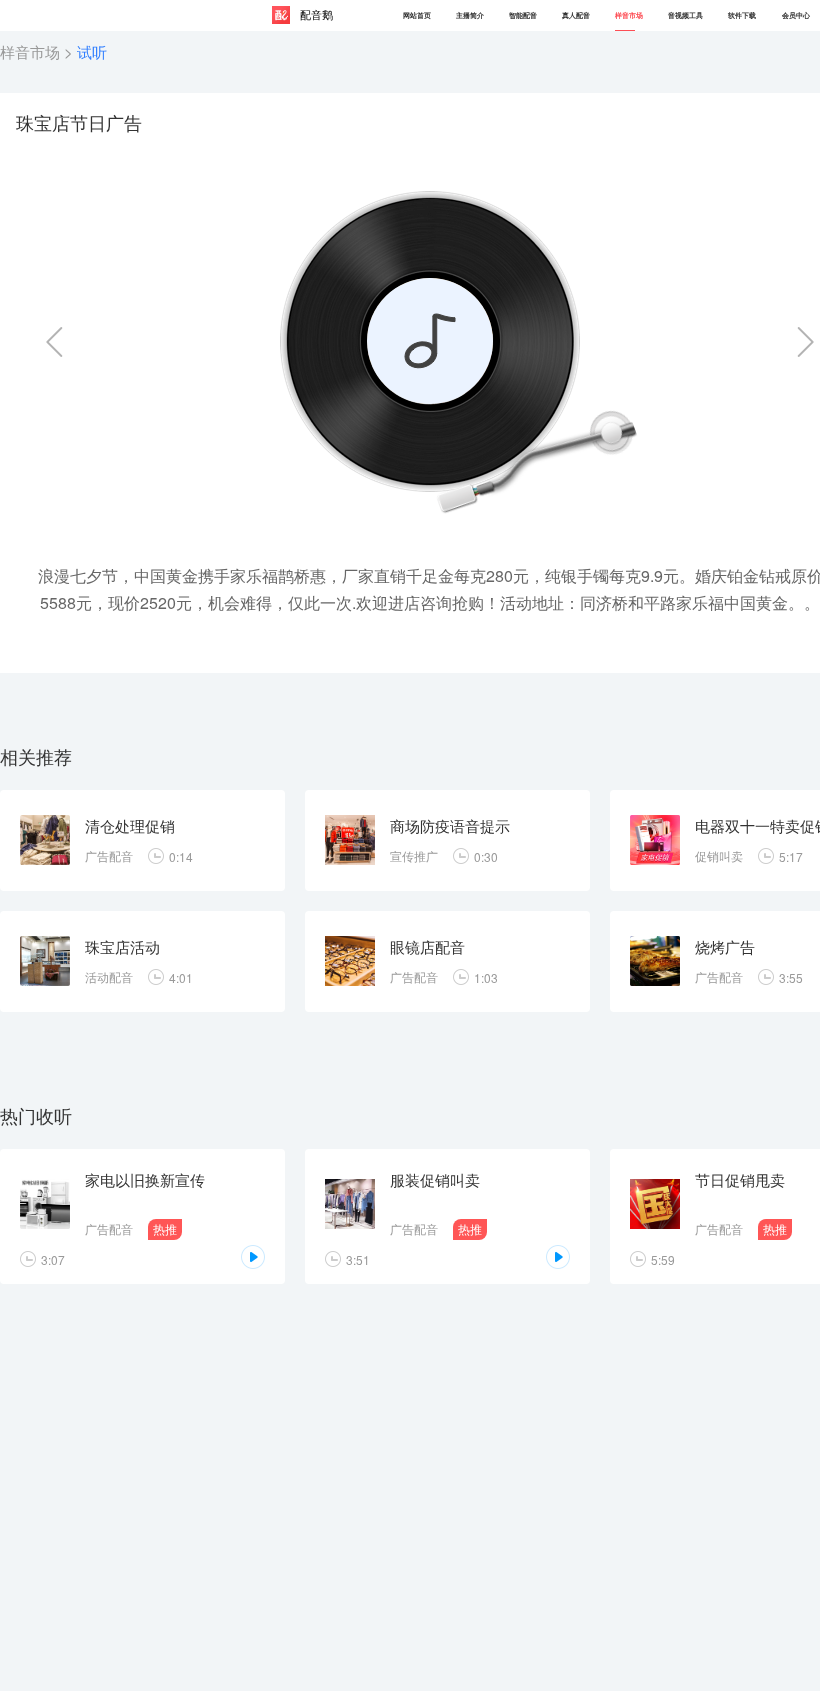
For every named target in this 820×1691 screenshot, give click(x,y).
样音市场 (30, 51)
